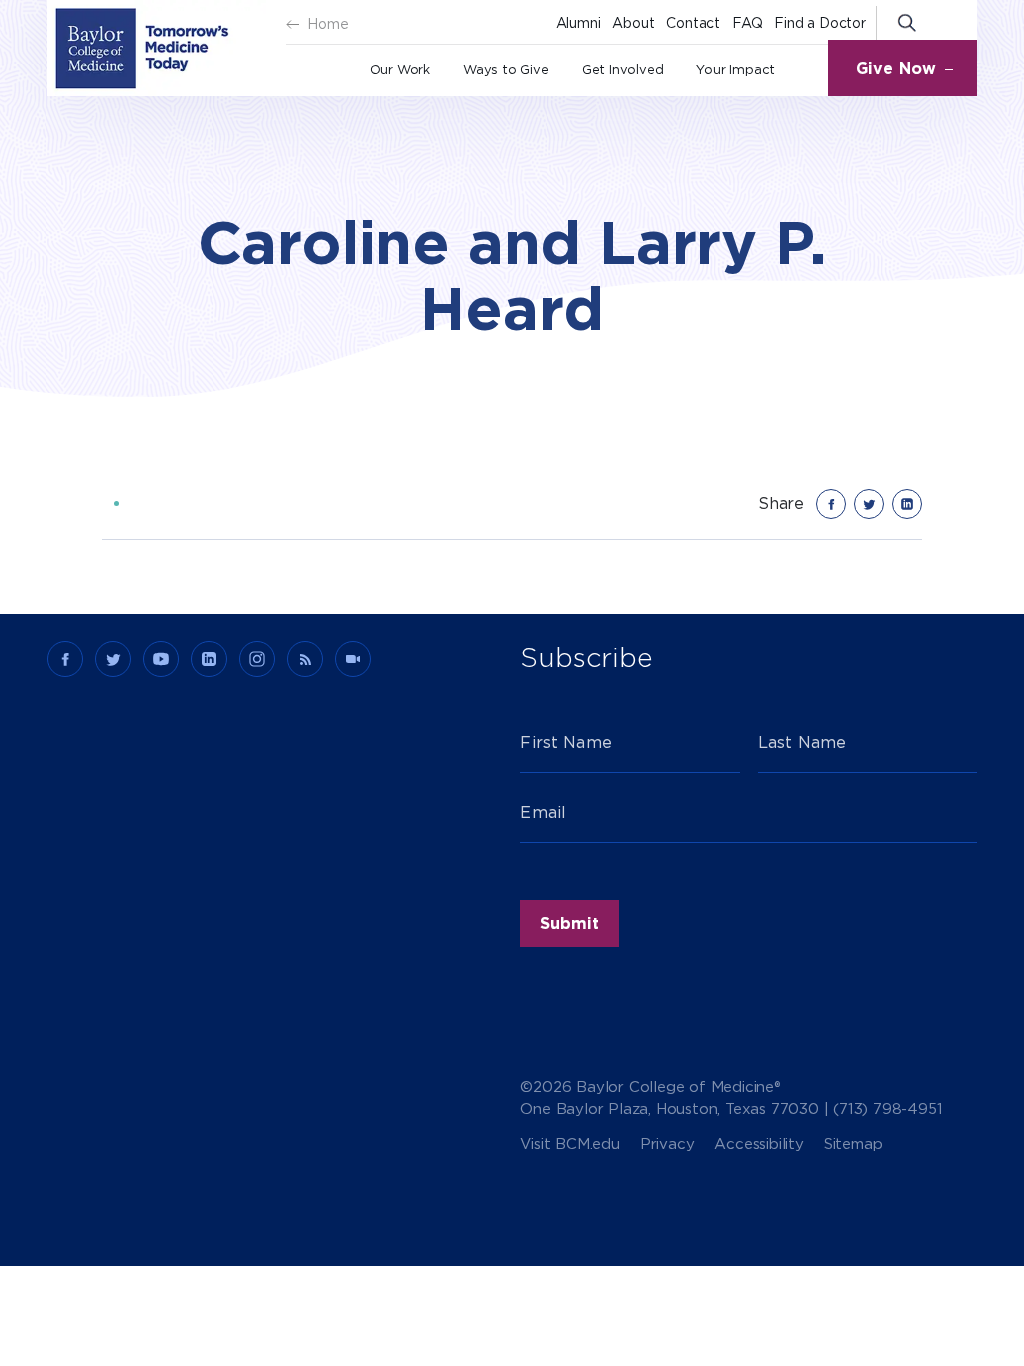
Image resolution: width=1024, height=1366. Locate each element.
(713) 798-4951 (887, 1109)
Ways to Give (506, 69)
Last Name (802, 742)
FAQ (747, 23)
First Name (566, 742)
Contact (693, 23)
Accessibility (758, 1144)
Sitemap (853, 1144)
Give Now (896, 68)
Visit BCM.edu (569, 1144)
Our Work (400, 69)
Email (543, 812)
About (633, 23)
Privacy (667, 1144)
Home (327, 24)
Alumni (578, 23)
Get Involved (623, 69)
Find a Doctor (819, 23)
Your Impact (735, 69)
